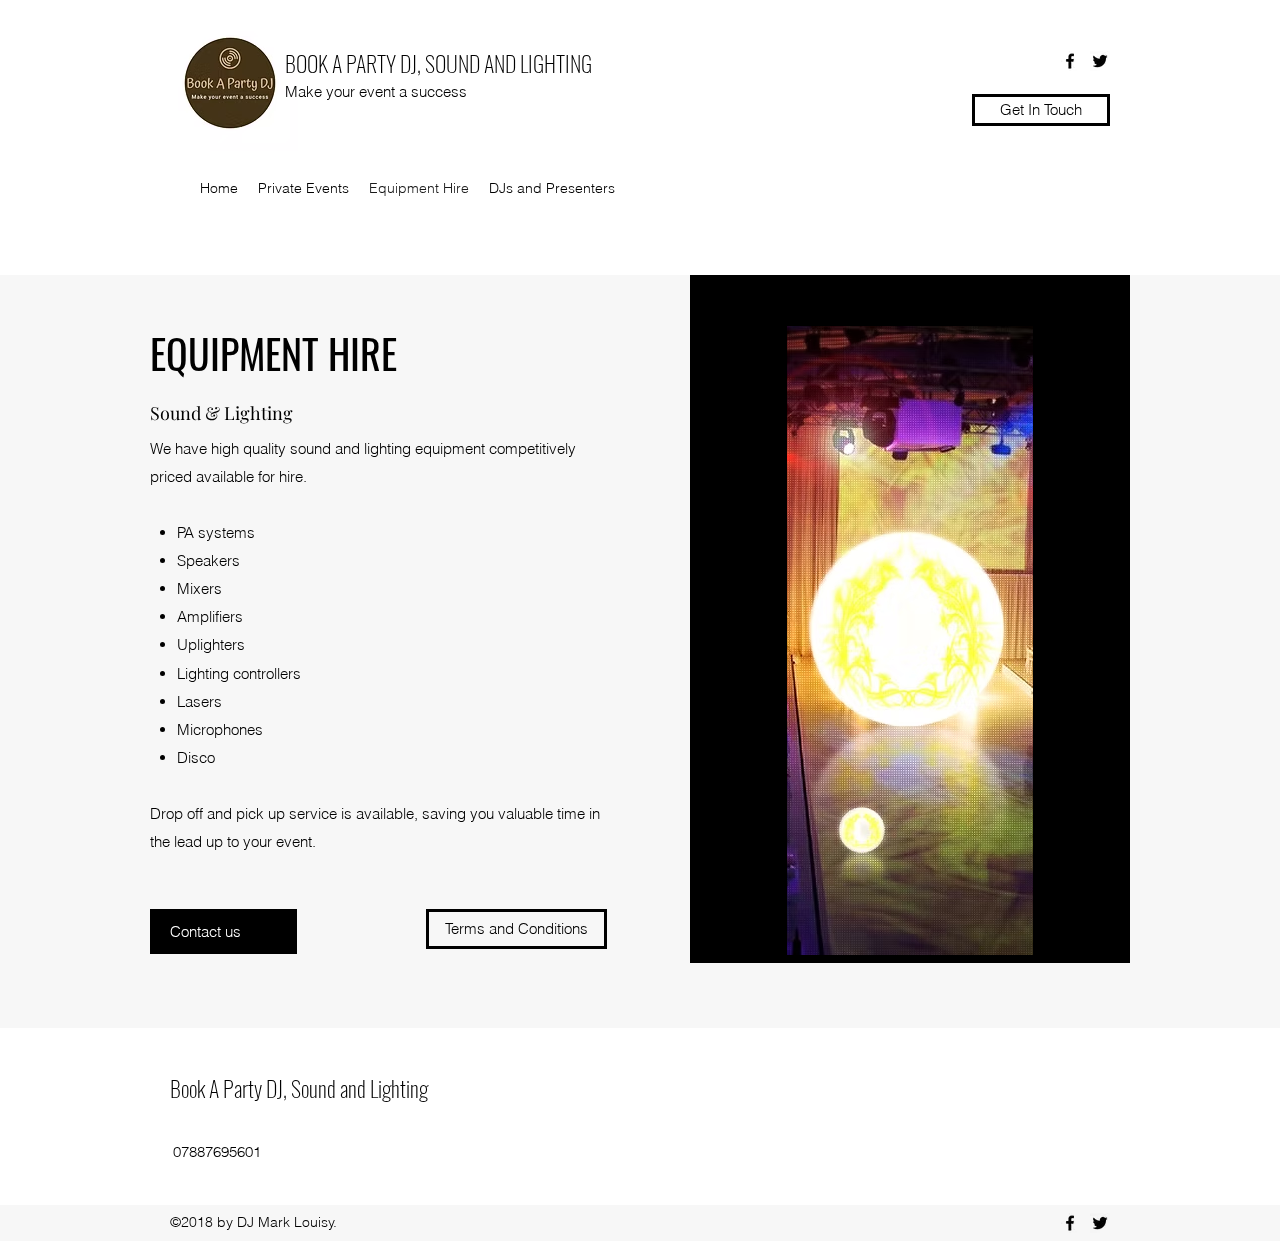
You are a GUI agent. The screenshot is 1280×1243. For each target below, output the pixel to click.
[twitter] (1100, 61)
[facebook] (1070, 61)
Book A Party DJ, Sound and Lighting (299, 1088)
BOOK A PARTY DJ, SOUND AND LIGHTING (438, 63)
